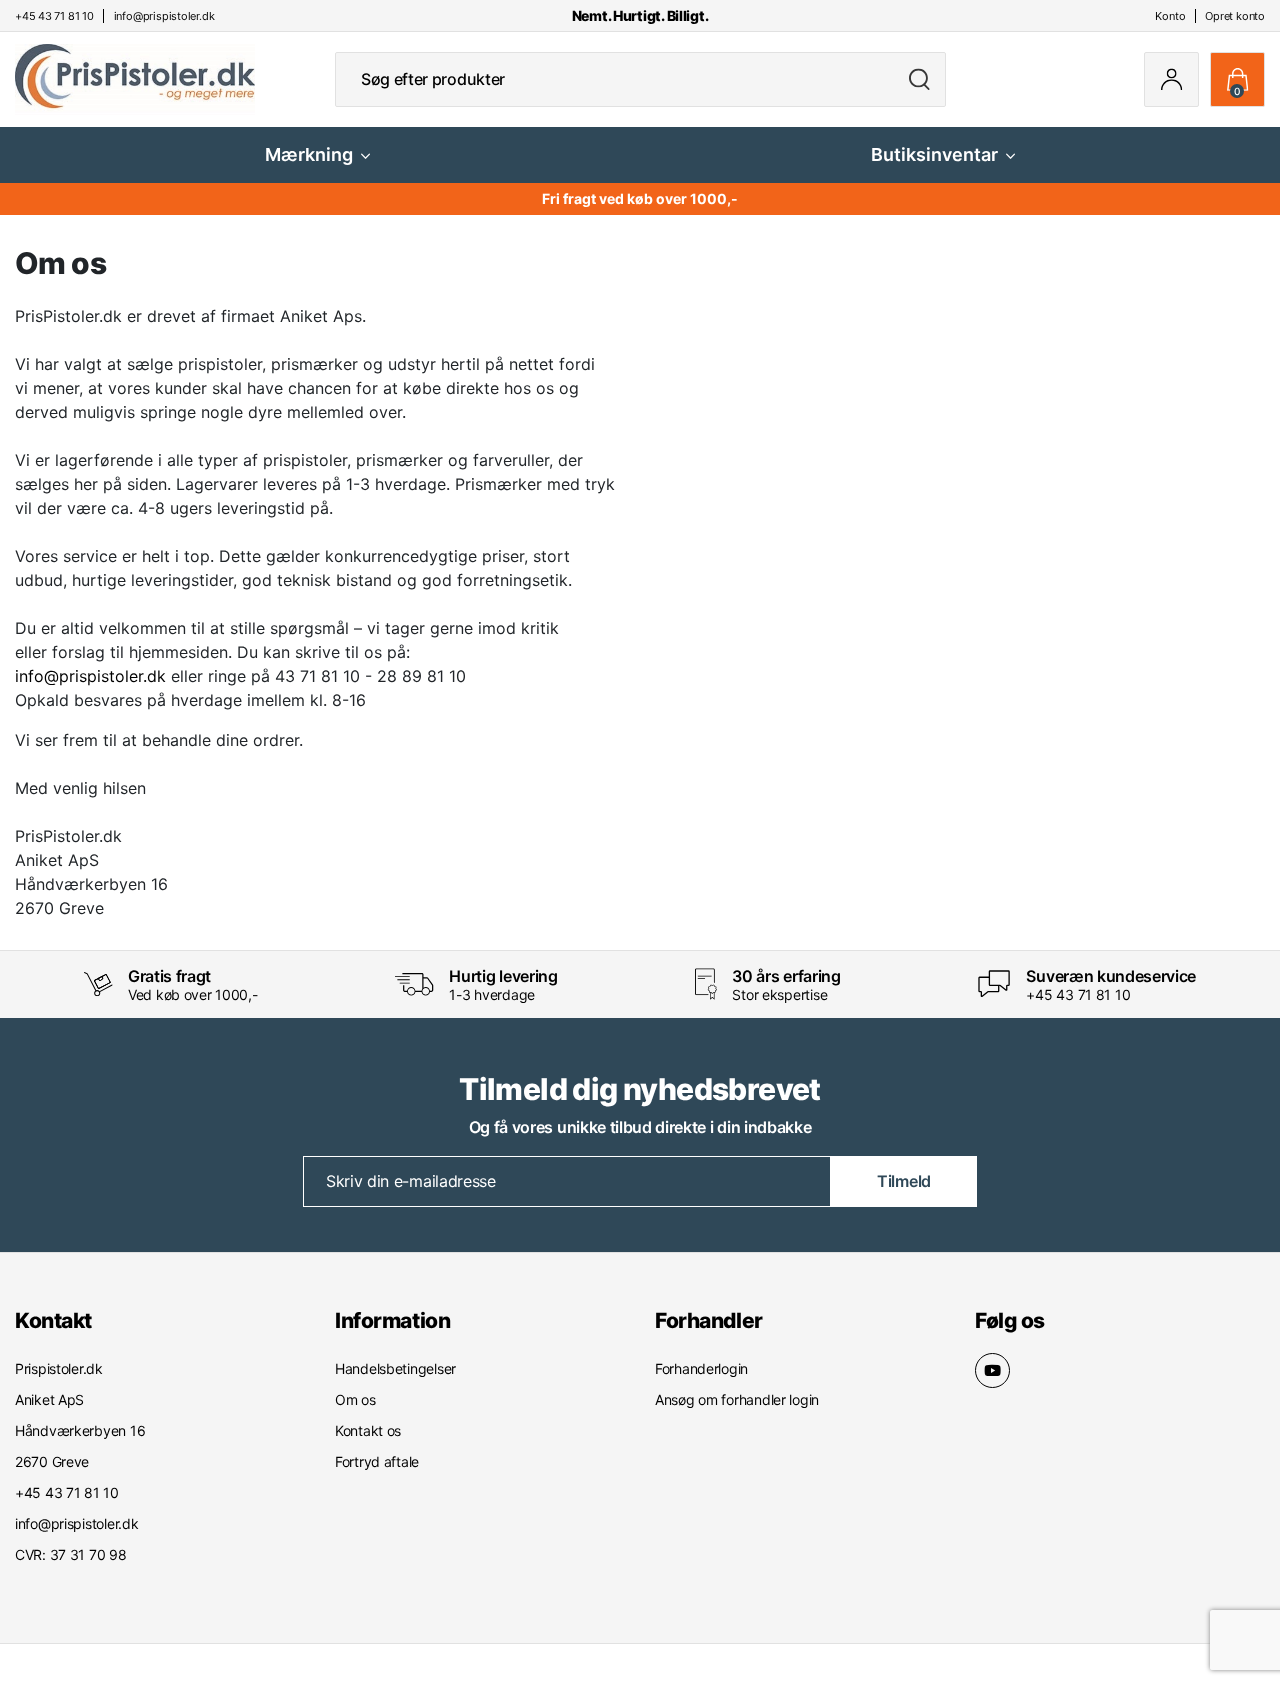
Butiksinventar (934, 154)
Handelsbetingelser (395, 1368)
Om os (355, 1399)
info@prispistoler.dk (90, 676)
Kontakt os (368, 1430)
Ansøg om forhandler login (737, 1399)
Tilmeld (904, 1181)
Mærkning (309, 154)
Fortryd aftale (377, 1461)
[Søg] (919, 79)
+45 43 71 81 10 (1078, 994)
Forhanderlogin (701, 1368)
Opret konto (1235, 16)
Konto (1170, 16)
